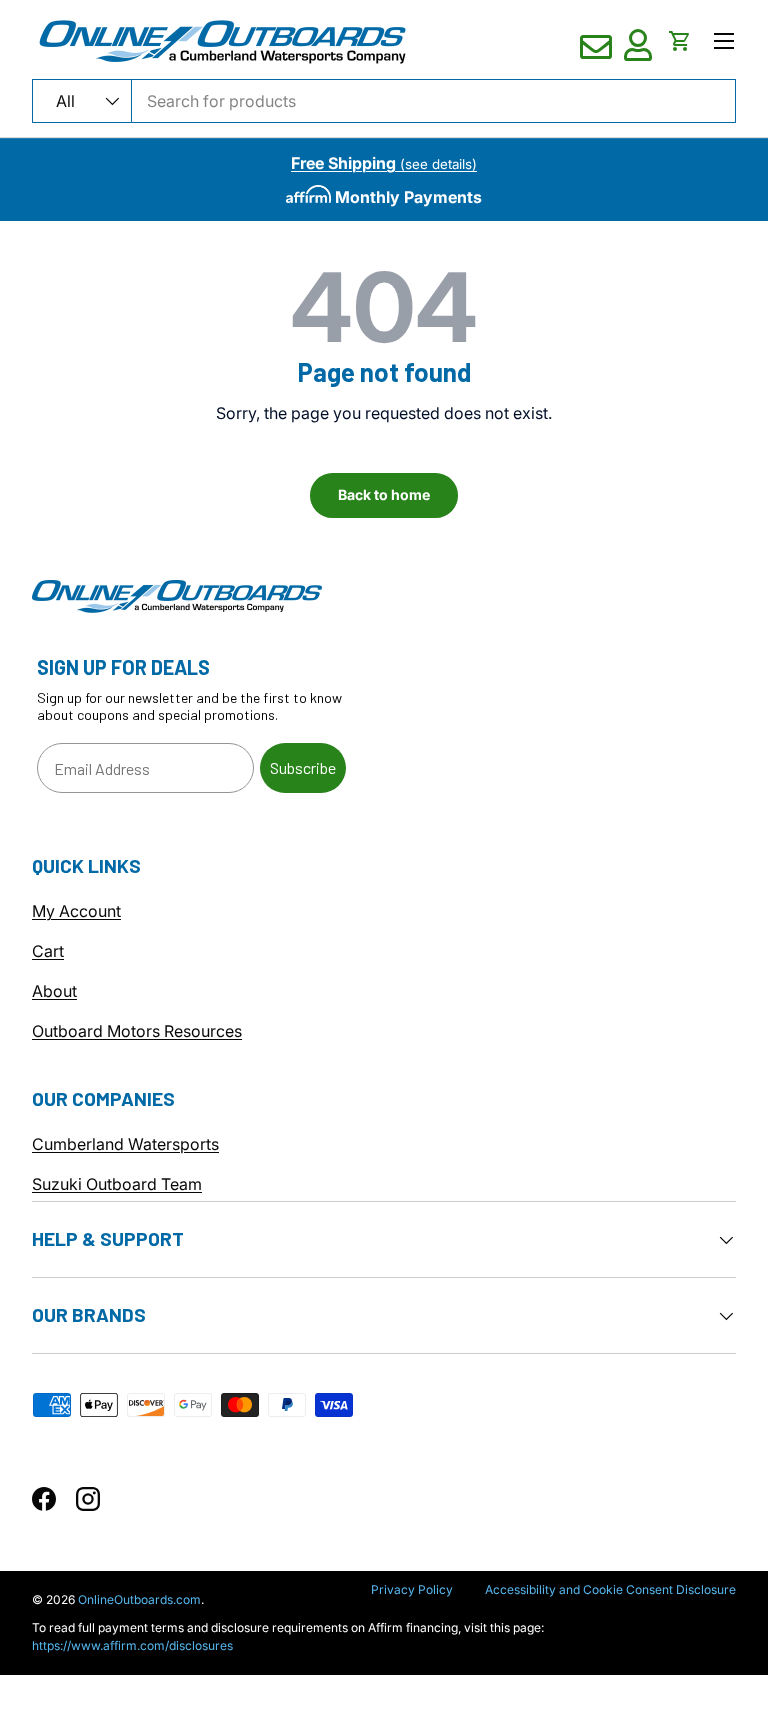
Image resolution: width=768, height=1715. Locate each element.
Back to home (384, 494)
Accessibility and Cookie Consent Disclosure (610, 1589)
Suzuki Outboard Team (117, 1184)
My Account (76, 911)
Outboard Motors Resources (137, 1031)
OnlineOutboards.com (139, 1599)
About (54, 991)
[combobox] (384, 101)
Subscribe (303, 767)
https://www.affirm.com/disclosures (132, 1645)
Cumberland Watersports (125, 1144)
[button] (680, 41)
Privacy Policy (412, 1589)
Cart (48, 951)
